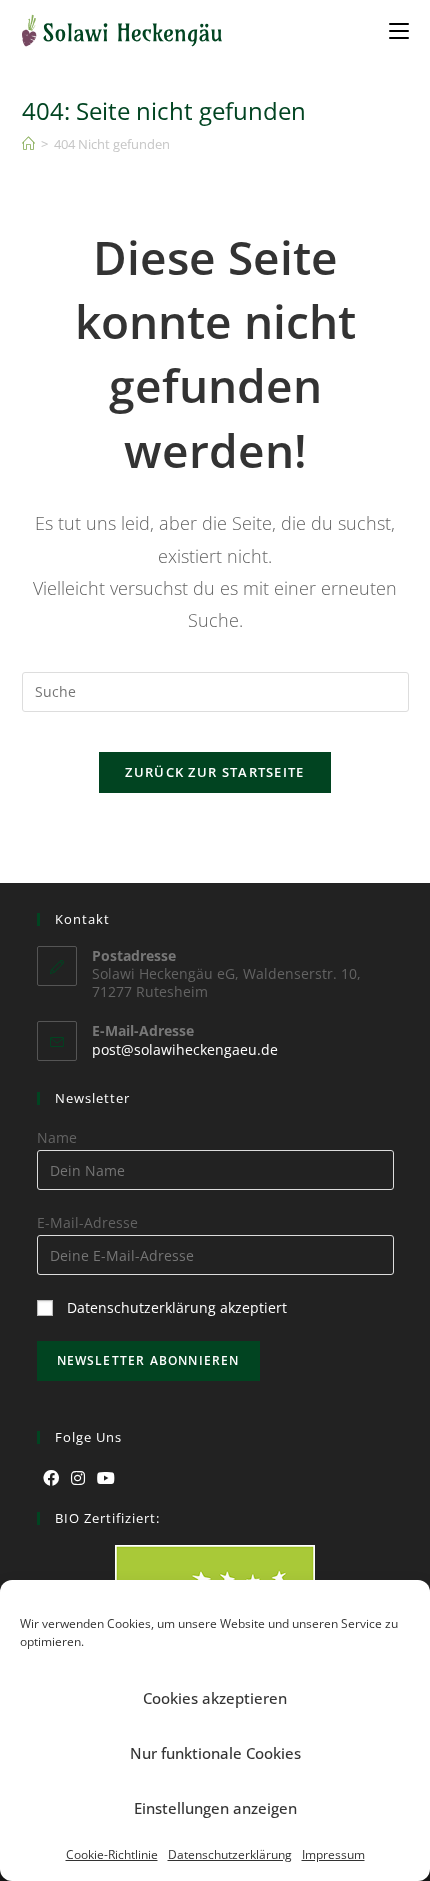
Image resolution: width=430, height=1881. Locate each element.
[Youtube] (106, 1478)
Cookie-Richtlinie (112, 1854)
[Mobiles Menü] (399, 30)
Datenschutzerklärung (230, 1854)
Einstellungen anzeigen (215, 1808)
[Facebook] (51, 1478)
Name (57, 1137)
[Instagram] (78, 1478)
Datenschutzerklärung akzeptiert (177, 1307)
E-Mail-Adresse (87, 1222)
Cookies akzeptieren (215, 1698)
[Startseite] (28, 144)
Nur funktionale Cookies (215, 1753)
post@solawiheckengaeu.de (185, 1049)
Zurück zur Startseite (214, 772)
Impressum (333, 1854)
